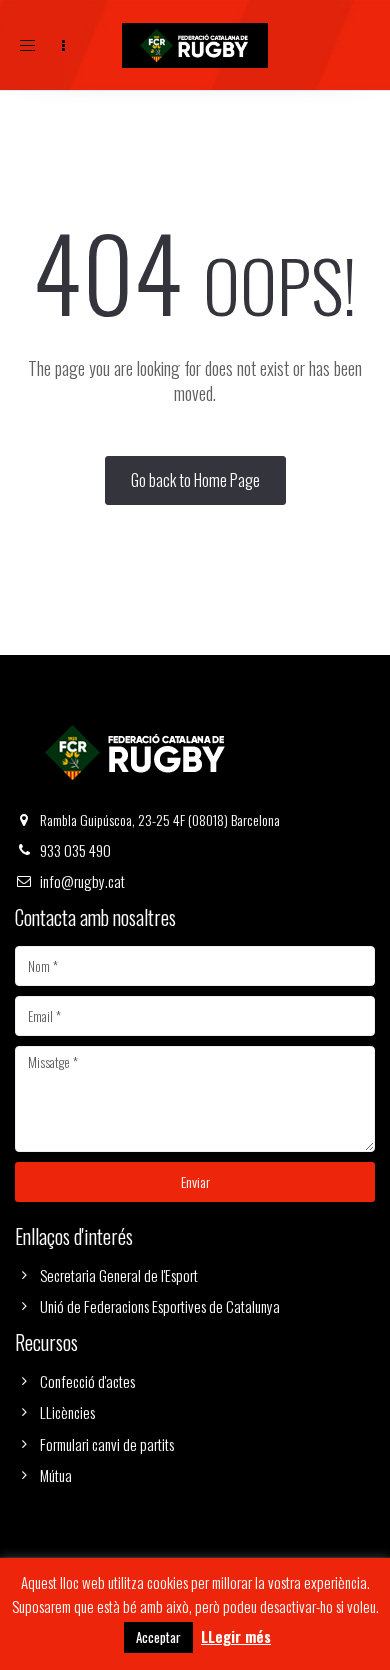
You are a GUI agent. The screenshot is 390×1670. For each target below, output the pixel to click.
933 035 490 (75, 850)
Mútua (56, 1475)
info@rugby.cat (82, 881)
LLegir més (236, 1636)
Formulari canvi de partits (107, 1444)
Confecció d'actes (87, 1381)
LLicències (67, 1412)
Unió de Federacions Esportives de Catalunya (160, 1306)
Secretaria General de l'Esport (119, 1275)
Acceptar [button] (158, 1637)
